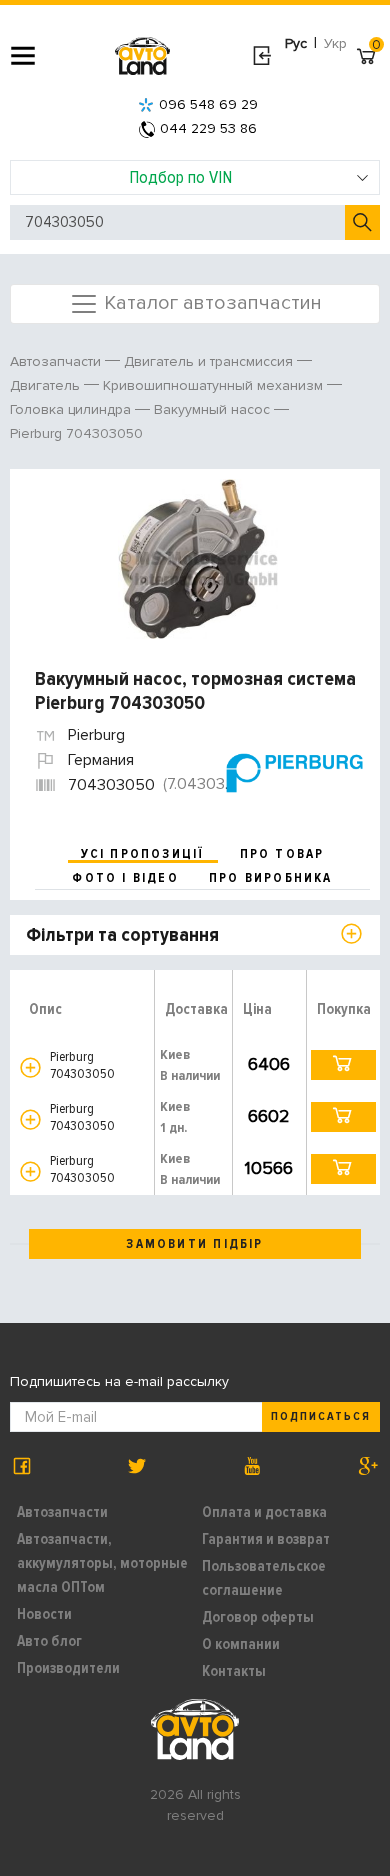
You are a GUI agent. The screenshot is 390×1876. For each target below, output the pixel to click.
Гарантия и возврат (266, 1539)
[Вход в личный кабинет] (261, 56)
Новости (44, 1614)
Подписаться (321, 1416)
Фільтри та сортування (122, 935)
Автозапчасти (62, 1512)
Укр (335, 43)
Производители (68, 1668)
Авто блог (49, 1641)
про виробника (271, 878)
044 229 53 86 (208, 128)
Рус (296, 43)
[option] (197, 559)
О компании (241, 1644)
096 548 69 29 (208, 104)
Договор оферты (258, 1617)
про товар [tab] (282, 854)
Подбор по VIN (180, 177)
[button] (30, 1067)
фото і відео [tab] (125, 878)
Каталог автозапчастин (210, 302)
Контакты (234, 1671)
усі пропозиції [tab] (143, 854)
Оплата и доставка (264, 1512)
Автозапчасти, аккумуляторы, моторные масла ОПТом (102, 1563)
